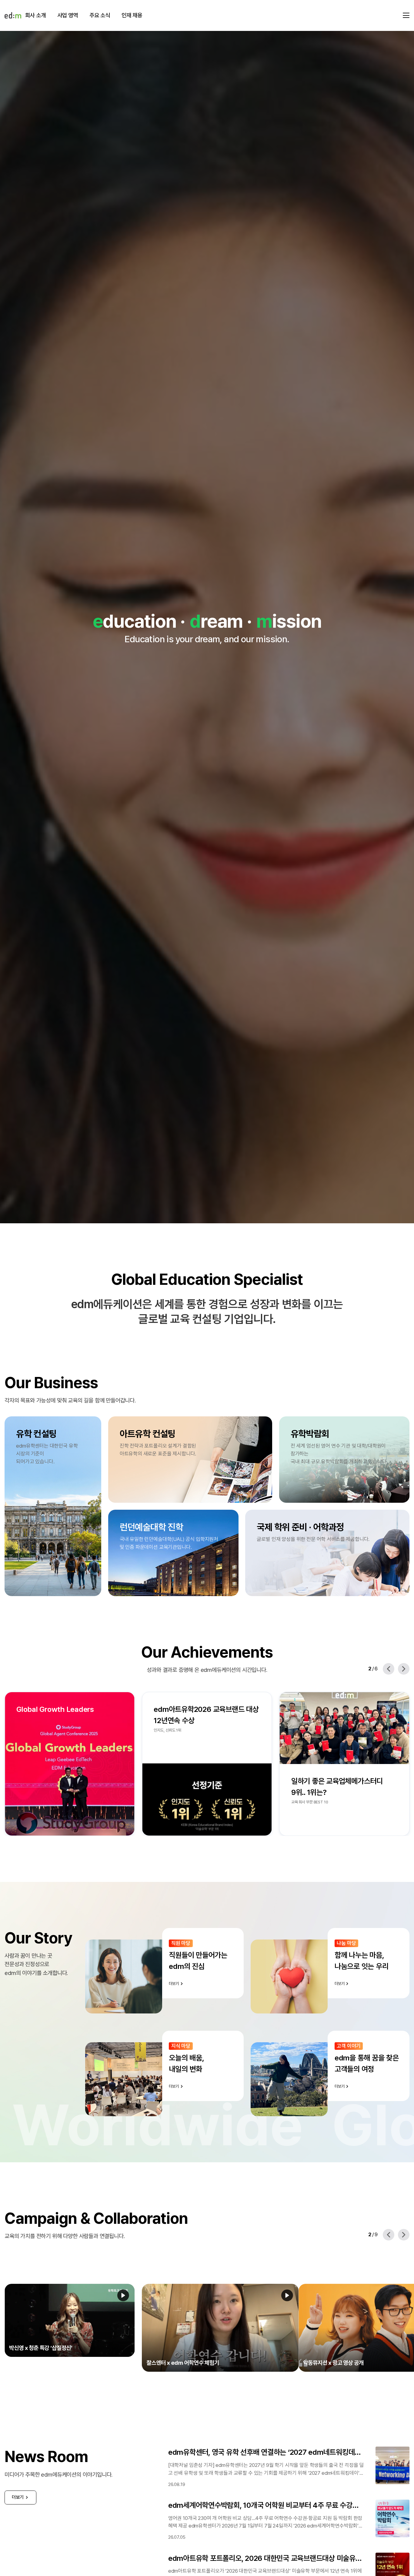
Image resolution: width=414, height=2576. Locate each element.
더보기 (18, 2482)
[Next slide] (404, 1669)
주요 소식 (100, 15)
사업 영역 (68, 15)
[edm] (13, 15)
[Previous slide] (389, 1669)
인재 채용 (132, 15)
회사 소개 (35, 15)
